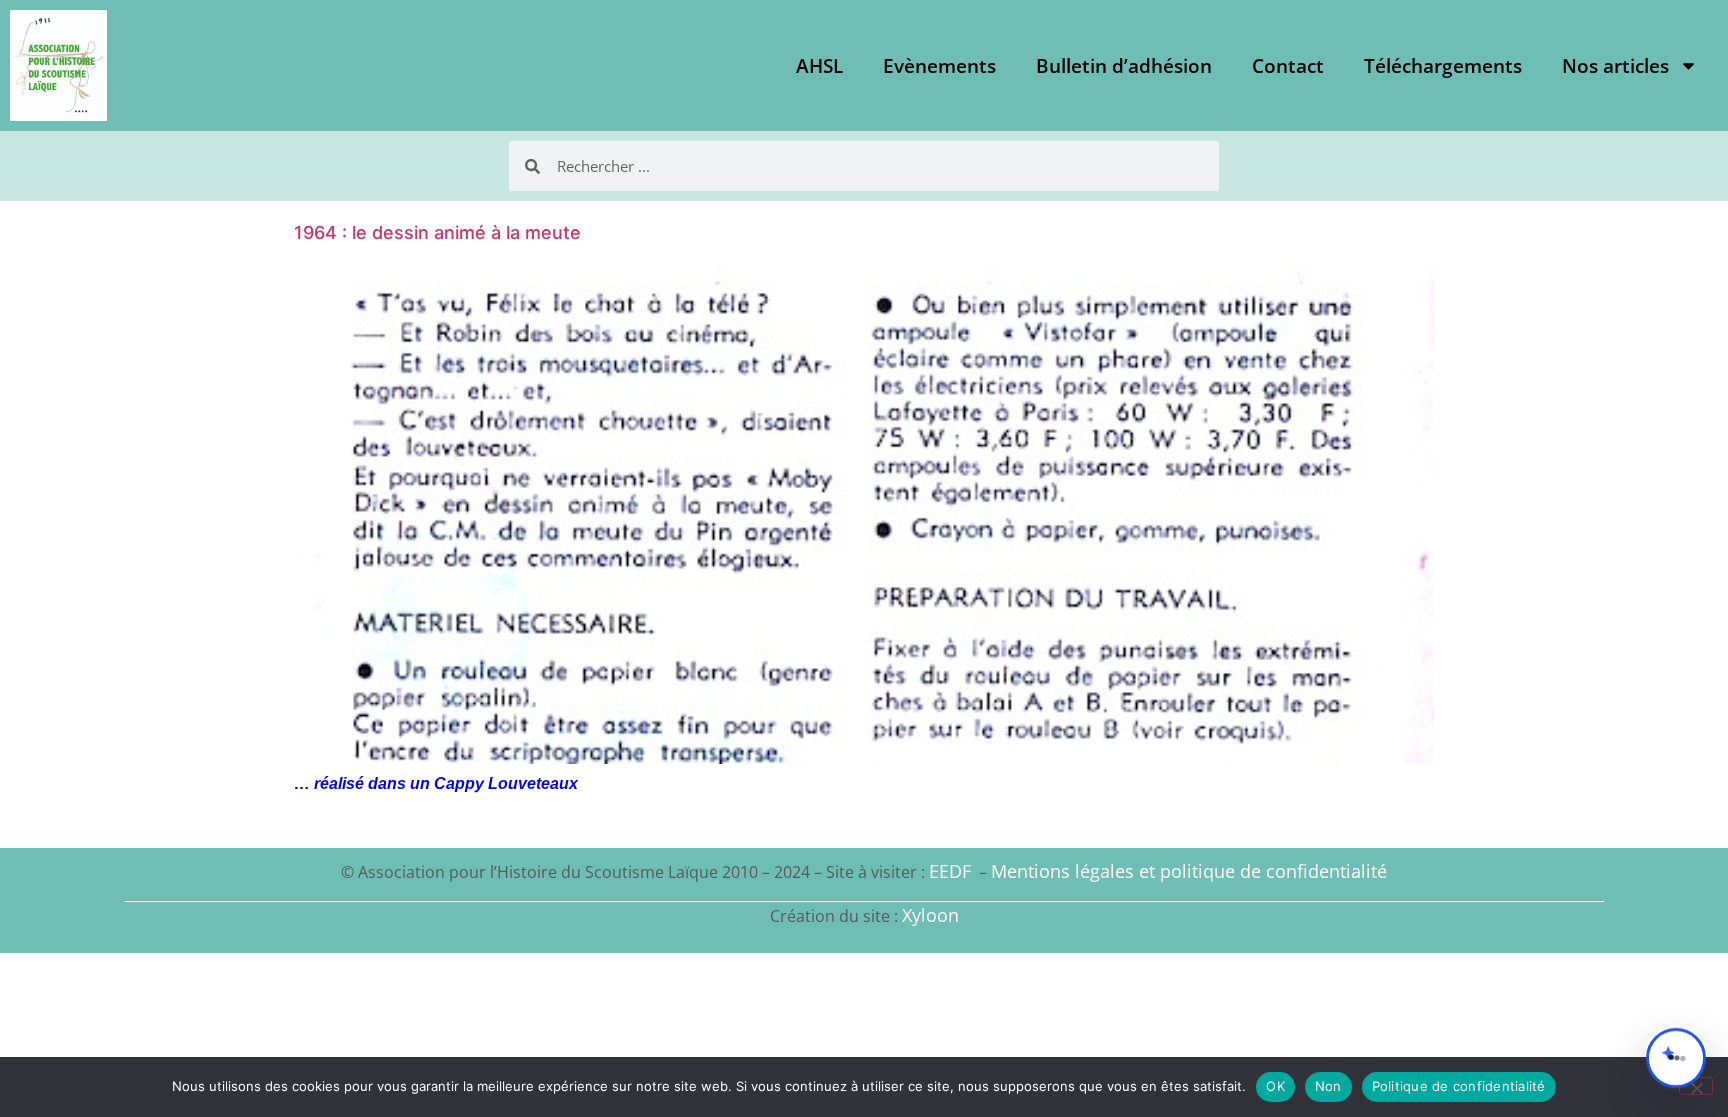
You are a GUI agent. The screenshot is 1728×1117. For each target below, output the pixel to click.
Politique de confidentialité (1459, 1086)
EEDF (950, 871)
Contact (1288, 66)
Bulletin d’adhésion (1124, 66)
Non (1328, 1086)
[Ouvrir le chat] (1676, 1058)
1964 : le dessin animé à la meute (437, 232)
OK (1275, 1086)
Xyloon (930, 915)
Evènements (939, 66)
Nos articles (1615, 66)
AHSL (819, 66)
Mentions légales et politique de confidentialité (1189, 871)
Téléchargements (1443, 66)
